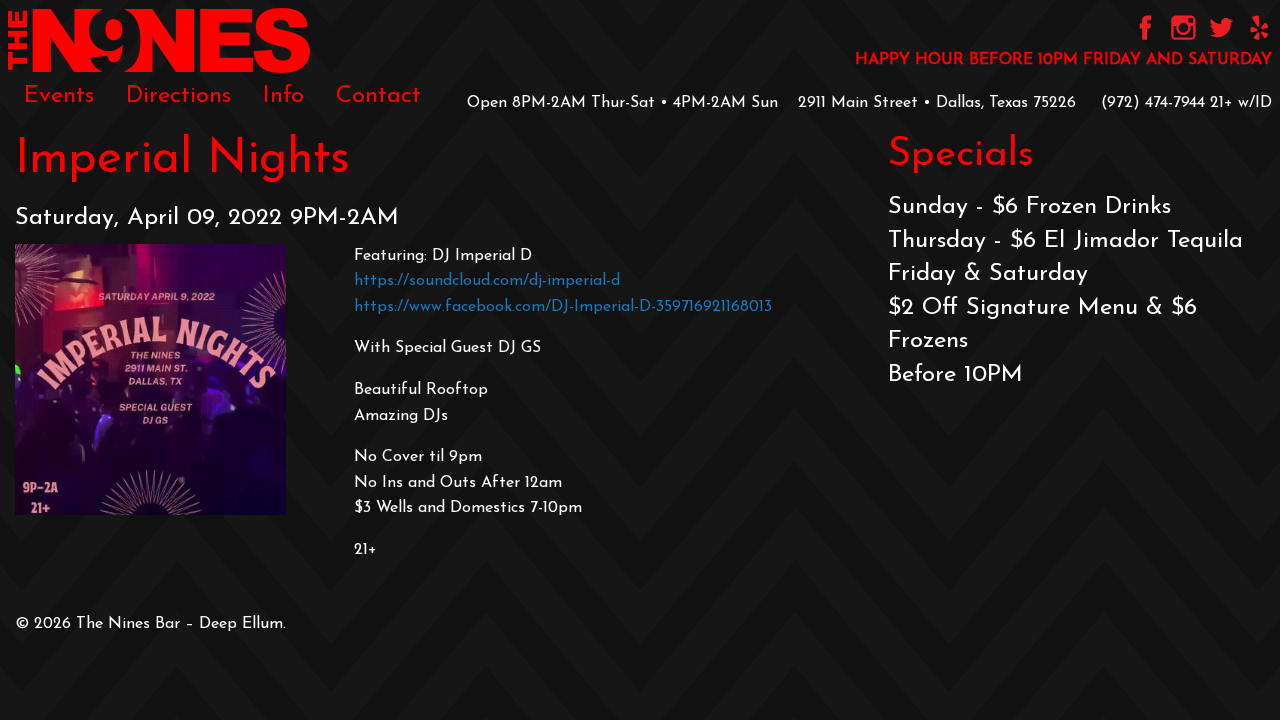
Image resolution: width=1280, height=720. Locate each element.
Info (283, 96)
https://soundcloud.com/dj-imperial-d (487, 281)
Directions (178, 96)
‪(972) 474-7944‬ (1153, 103)
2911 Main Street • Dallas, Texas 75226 (937, 103)
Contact (378, 96)
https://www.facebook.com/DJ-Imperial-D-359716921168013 (563, 307)
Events (59, 96)
